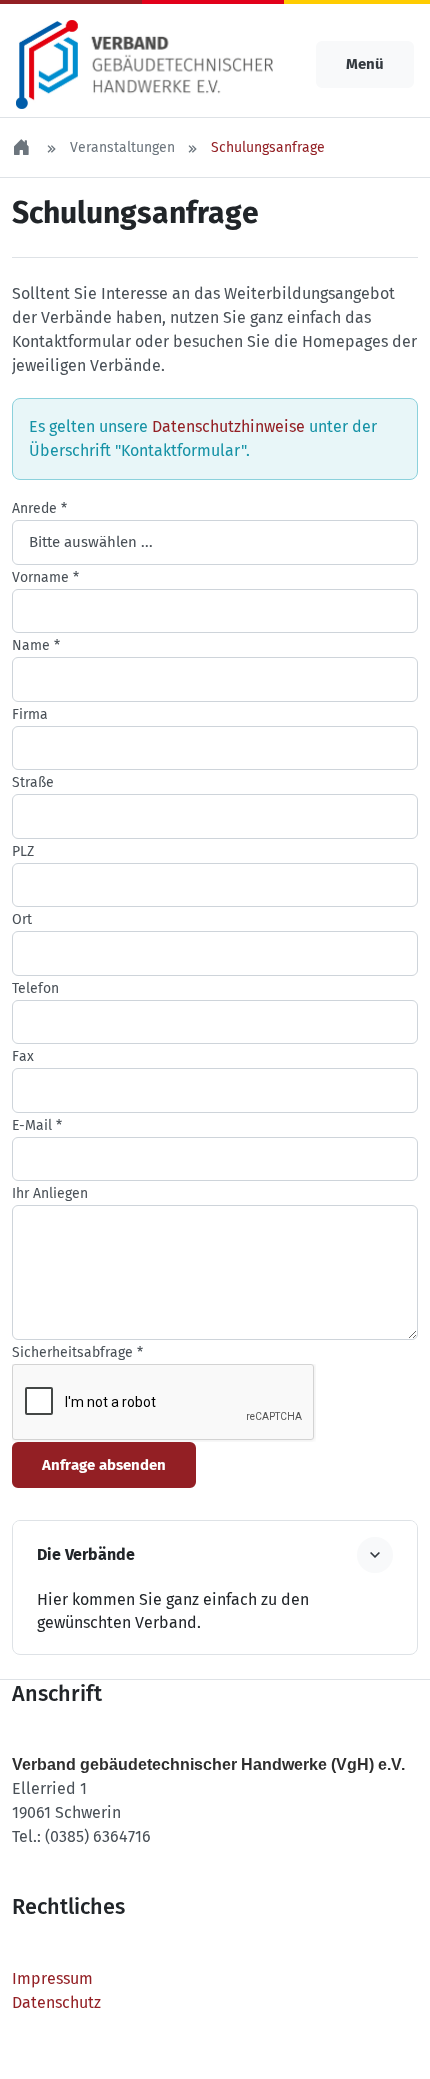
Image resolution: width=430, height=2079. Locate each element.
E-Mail (37, 1125)
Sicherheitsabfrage (77, 1352)
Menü (365, 64)
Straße (33, 782)
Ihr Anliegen (50, 1193)
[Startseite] (23, 147)
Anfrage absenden (104, 1465)
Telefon (35, 988)
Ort (22, 919)
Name (36, 645)
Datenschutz (56, 2002)
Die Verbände (86, 1554)
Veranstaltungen (122, 147)
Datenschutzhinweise (228, 426)
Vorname (45, 577)
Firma (30, 714)
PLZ (23, 851)
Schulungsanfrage (268, 147)
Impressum (52, 1978)
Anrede (39, 508)
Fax (23, 1056)
